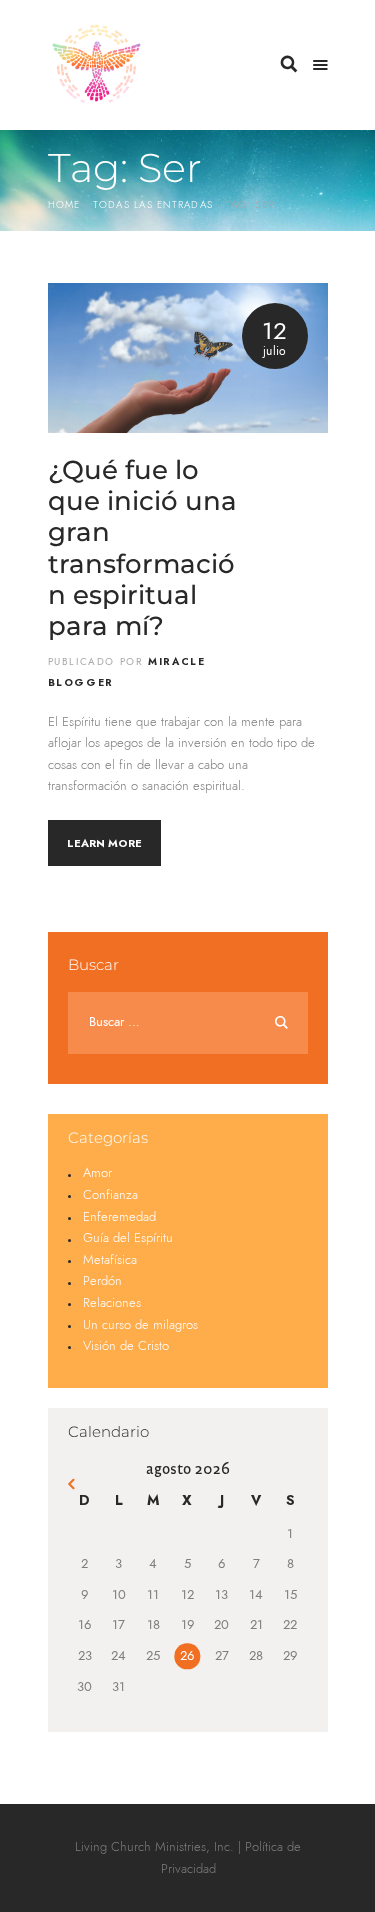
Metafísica (110, 1260)
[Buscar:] (188, 1022)
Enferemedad (119, 1217)
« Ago (73, 1486)
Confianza (110, 1195)
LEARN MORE (104, 843)
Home (64, 205)
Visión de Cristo (126, 1346)
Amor (97, 1173)
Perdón (102, 1281)
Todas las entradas (153, 205)
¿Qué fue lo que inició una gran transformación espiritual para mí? (142, 548)
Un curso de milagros (140, 1325)
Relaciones (112, 1303)
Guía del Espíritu (128, 1238)
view (188, 357)
